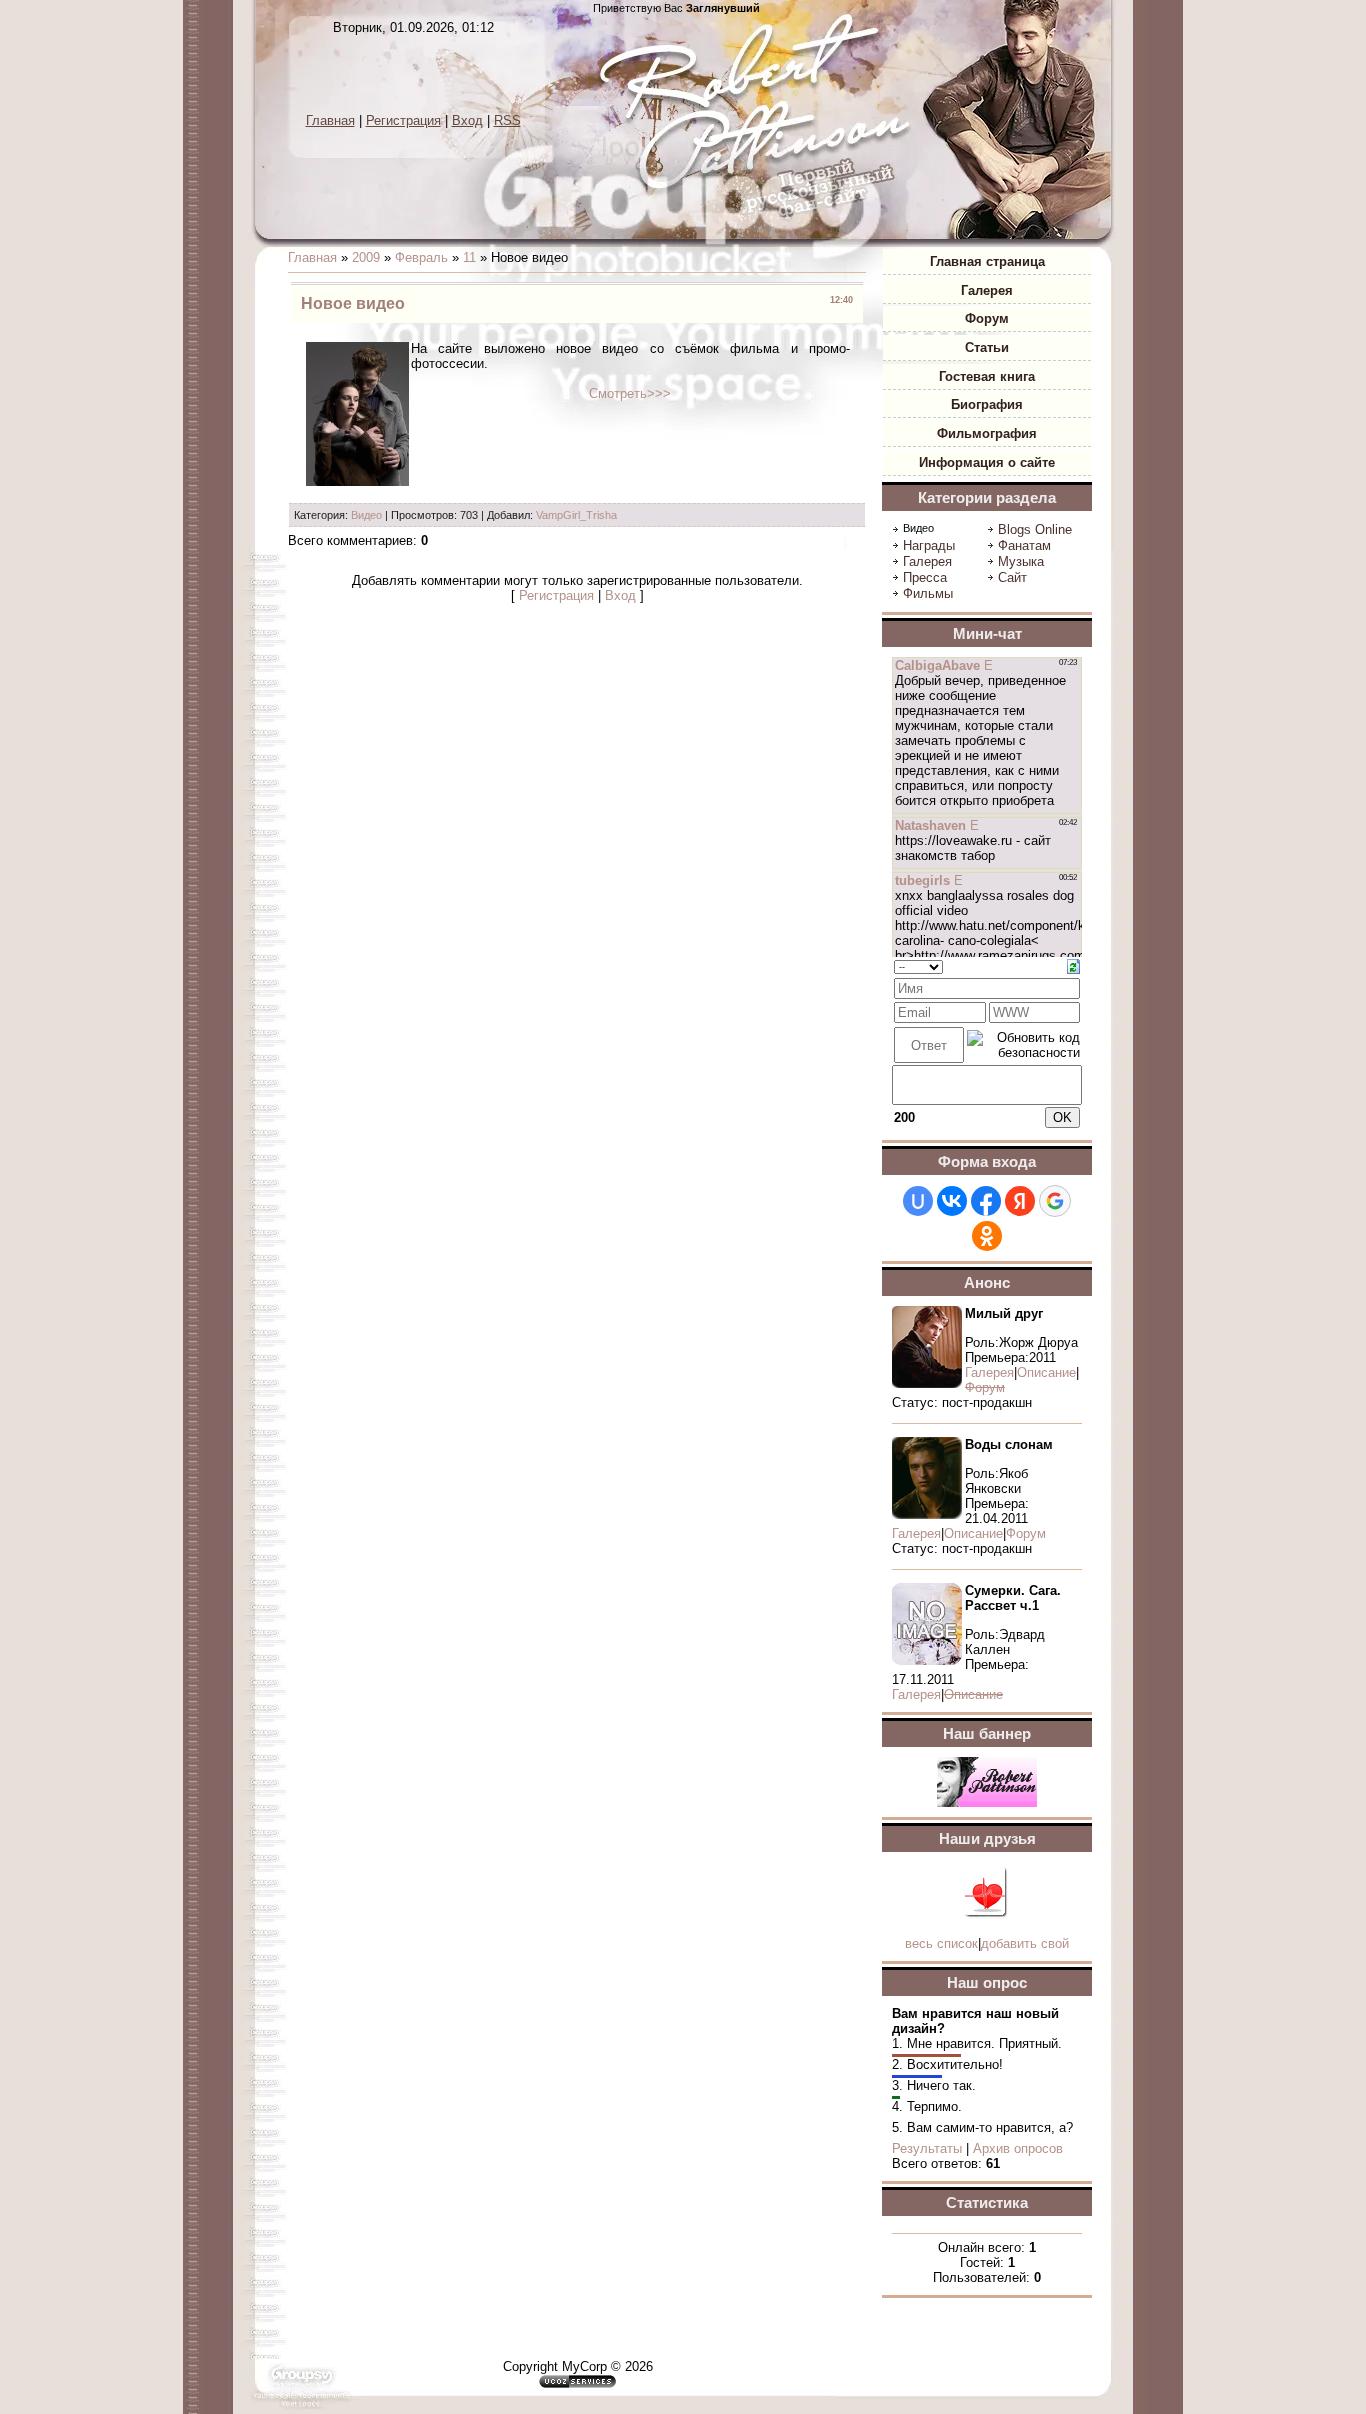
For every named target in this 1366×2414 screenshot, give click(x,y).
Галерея (927, 561)
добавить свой (1025, 1943)
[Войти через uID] (918, 1201)
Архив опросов (1018, 2148)
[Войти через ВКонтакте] (952, 1201)
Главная (330, 120)
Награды (929, 545)
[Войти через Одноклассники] (987, 1236)
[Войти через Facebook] (986, 1201)
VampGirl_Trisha (576, 515)
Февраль (421, 257)
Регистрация (403, 120)
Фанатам (1024, 545)
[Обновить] (1073, 965)
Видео (366, 515)
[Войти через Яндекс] (1020, 1201)
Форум (1026, 1533)
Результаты (927, 2148)
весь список (941, 1943)
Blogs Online (1035, 529)
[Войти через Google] (1055, 1201)
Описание (1046, 1372)
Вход (467, 120)
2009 (366, 257)
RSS (507, 120)
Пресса (925, 577)
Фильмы (928, 593)
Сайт (1012, 577)
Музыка (1021, 561)
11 (469, 257)
